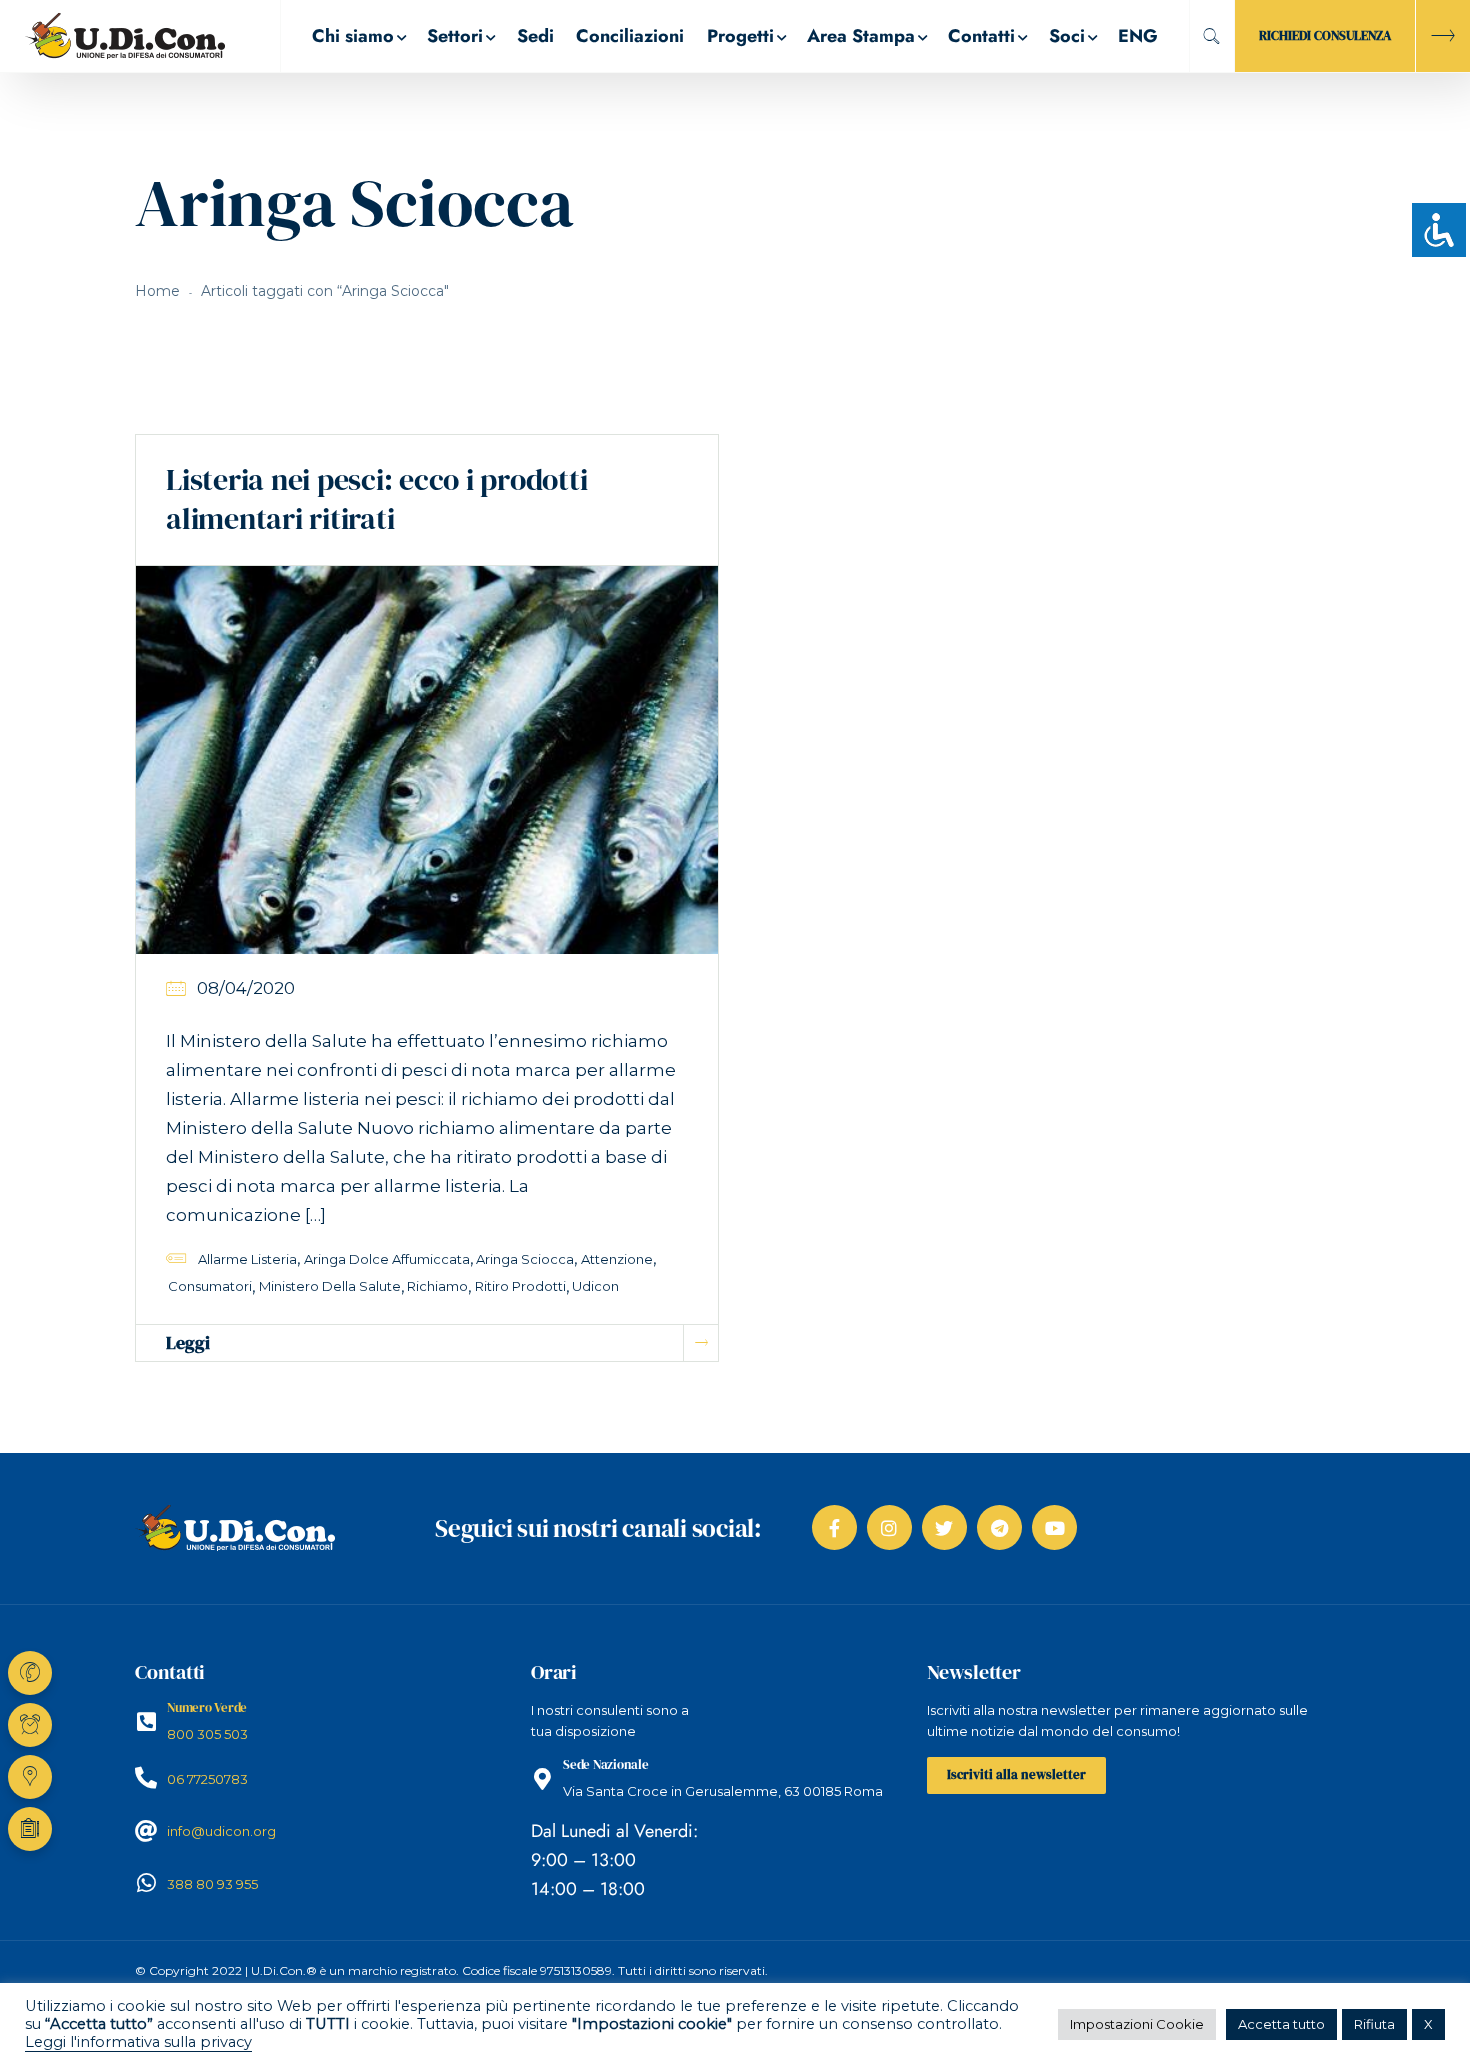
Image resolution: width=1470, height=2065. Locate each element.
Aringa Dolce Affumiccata (387, 1259)
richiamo (437, 1286)
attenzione (617, 1259)
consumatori (210, 1286)
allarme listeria (247, 1259)
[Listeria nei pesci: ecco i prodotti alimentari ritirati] (427, 759)
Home (157, 291)
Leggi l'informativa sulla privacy (138, 2042)
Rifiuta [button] (1374, 2024)
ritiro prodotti (520, 1286)
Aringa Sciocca (525, 1259)
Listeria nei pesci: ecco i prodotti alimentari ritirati (376, 499)
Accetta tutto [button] (1281, 2024)
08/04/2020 (246, 988)
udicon (595, 1286)
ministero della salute (330, 1286)
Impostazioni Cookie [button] (1137, 2024)
